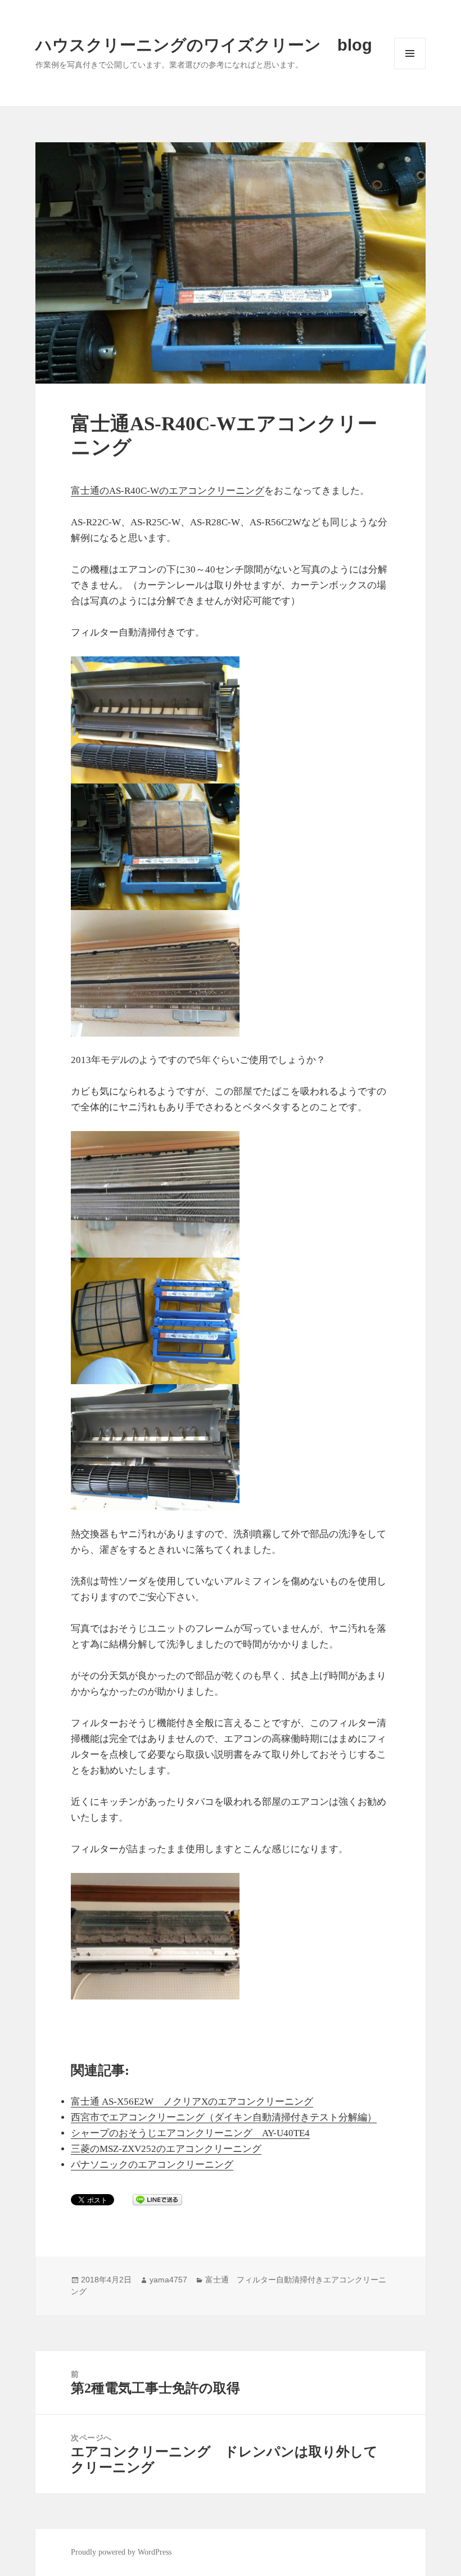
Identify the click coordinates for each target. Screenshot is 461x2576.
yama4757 (168, 2280)
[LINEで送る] (157, 2200)
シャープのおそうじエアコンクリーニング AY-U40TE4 (190, 2133)
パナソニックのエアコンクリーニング (152, 2165)
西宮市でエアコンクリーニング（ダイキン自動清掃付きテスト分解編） (224, 2117)
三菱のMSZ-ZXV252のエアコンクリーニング (166, 2149)
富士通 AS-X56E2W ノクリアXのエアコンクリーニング (192, 2102)
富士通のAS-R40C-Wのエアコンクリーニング (168, 491)
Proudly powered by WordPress (121, 2552)
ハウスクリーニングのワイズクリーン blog (204, 45)
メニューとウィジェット (410, 69)
